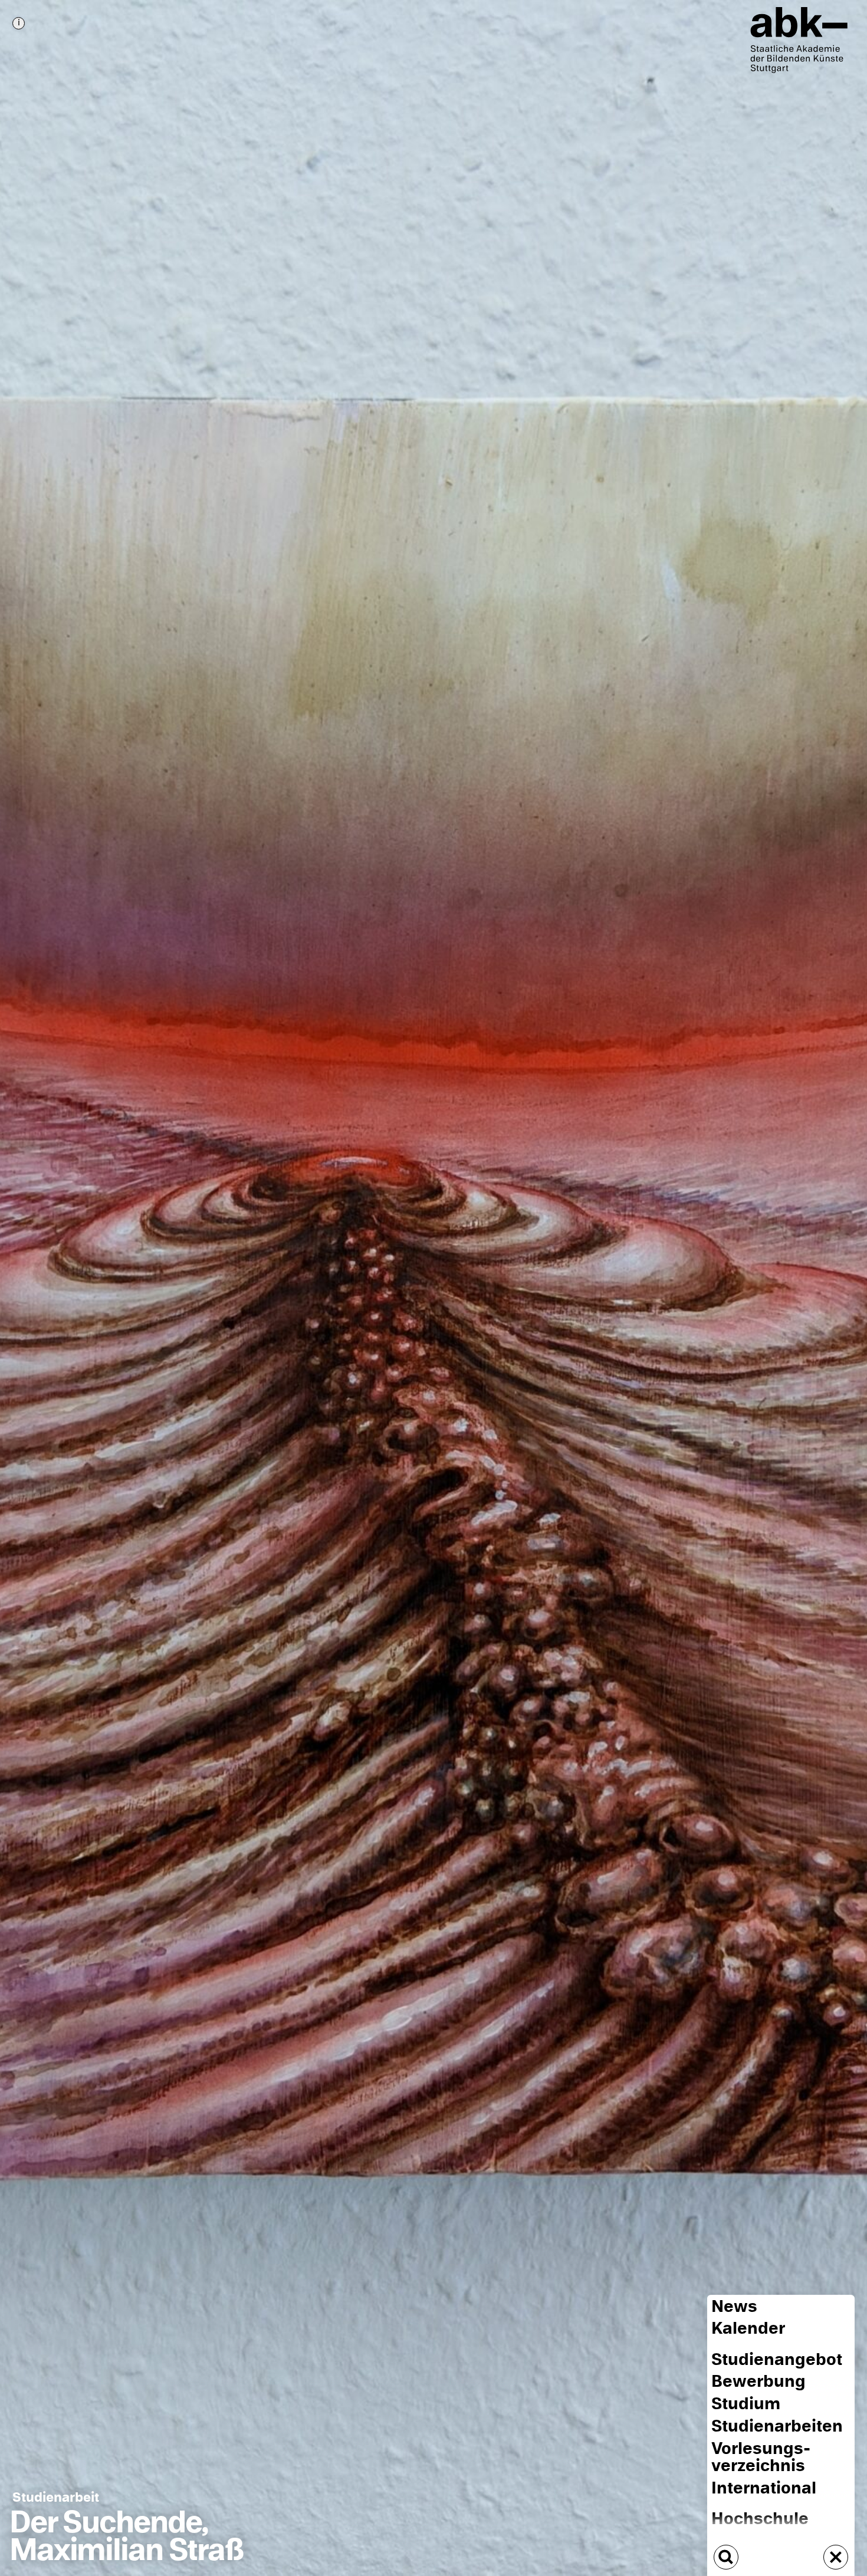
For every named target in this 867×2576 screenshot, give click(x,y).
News (734, 2306)
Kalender (748, 2328)
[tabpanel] (433, 1288)
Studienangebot (777, 2360)
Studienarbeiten (777, 2426)
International (764, 2488)
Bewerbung (758, 2381)
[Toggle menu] (836, 2557)
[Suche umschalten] (726, 2557)
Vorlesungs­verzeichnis (761, 2457)
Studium (746, 2404)
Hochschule (760, 2519)
